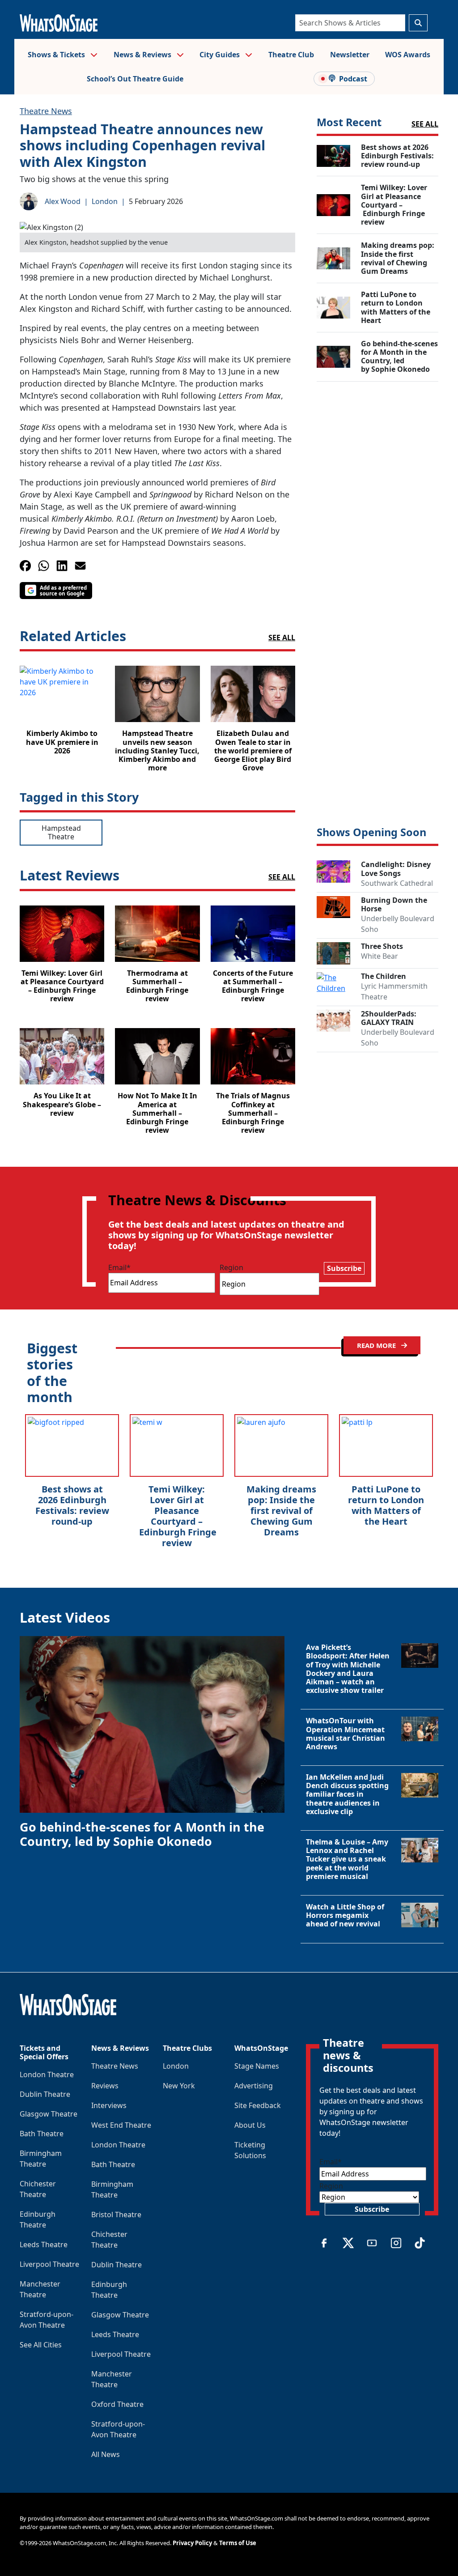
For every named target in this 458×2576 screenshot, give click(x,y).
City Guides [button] (221, 55)
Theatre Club (291, 55)
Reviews (105, 2086)
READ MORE (377, 1345)
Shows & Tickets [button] (57, 55)
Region (231, 1267)
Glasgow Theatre (49, 2114)
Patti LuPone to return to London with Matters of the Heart (386, 1505)
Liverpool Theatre (49, 2264)
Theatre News (46, 111)
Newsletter (350, 55)
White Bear (380, 956)
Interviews (109, 2105)
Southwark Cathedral (397, 883)
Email (119, 1267)
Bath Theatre (42, 2134)
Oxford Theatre (117, 2404)
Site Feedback (258, 2105)
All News (106, 2454)
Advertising (254, 2086)
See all (282, 638)
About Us (250, 2125)
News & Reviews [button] (143, 55)
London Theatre (47, 2074)
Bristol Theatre (116, 2215)
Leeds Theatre (44, 2244)
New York (179, 2086)
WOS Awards (408, 55)
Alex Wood (63, 201)
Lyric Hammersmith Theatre (394, 991)
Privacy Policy (192, 2543)
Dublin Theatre (45, 2094)
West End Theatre (121, 2125)
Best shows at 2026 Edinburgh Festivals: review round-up (72, 1505)
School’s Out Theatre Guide (135, 79)
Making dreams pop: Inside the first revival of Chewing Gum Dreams (281, 1511)
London (105, 201)
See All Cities (41, 2345)
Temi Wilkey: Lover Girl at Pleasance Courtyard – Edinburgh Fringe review (177, 1516)
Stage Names (257, 2066)
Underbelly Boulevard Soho (398, 924)
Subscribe (344, 1268)
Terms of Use (238, 2543)
